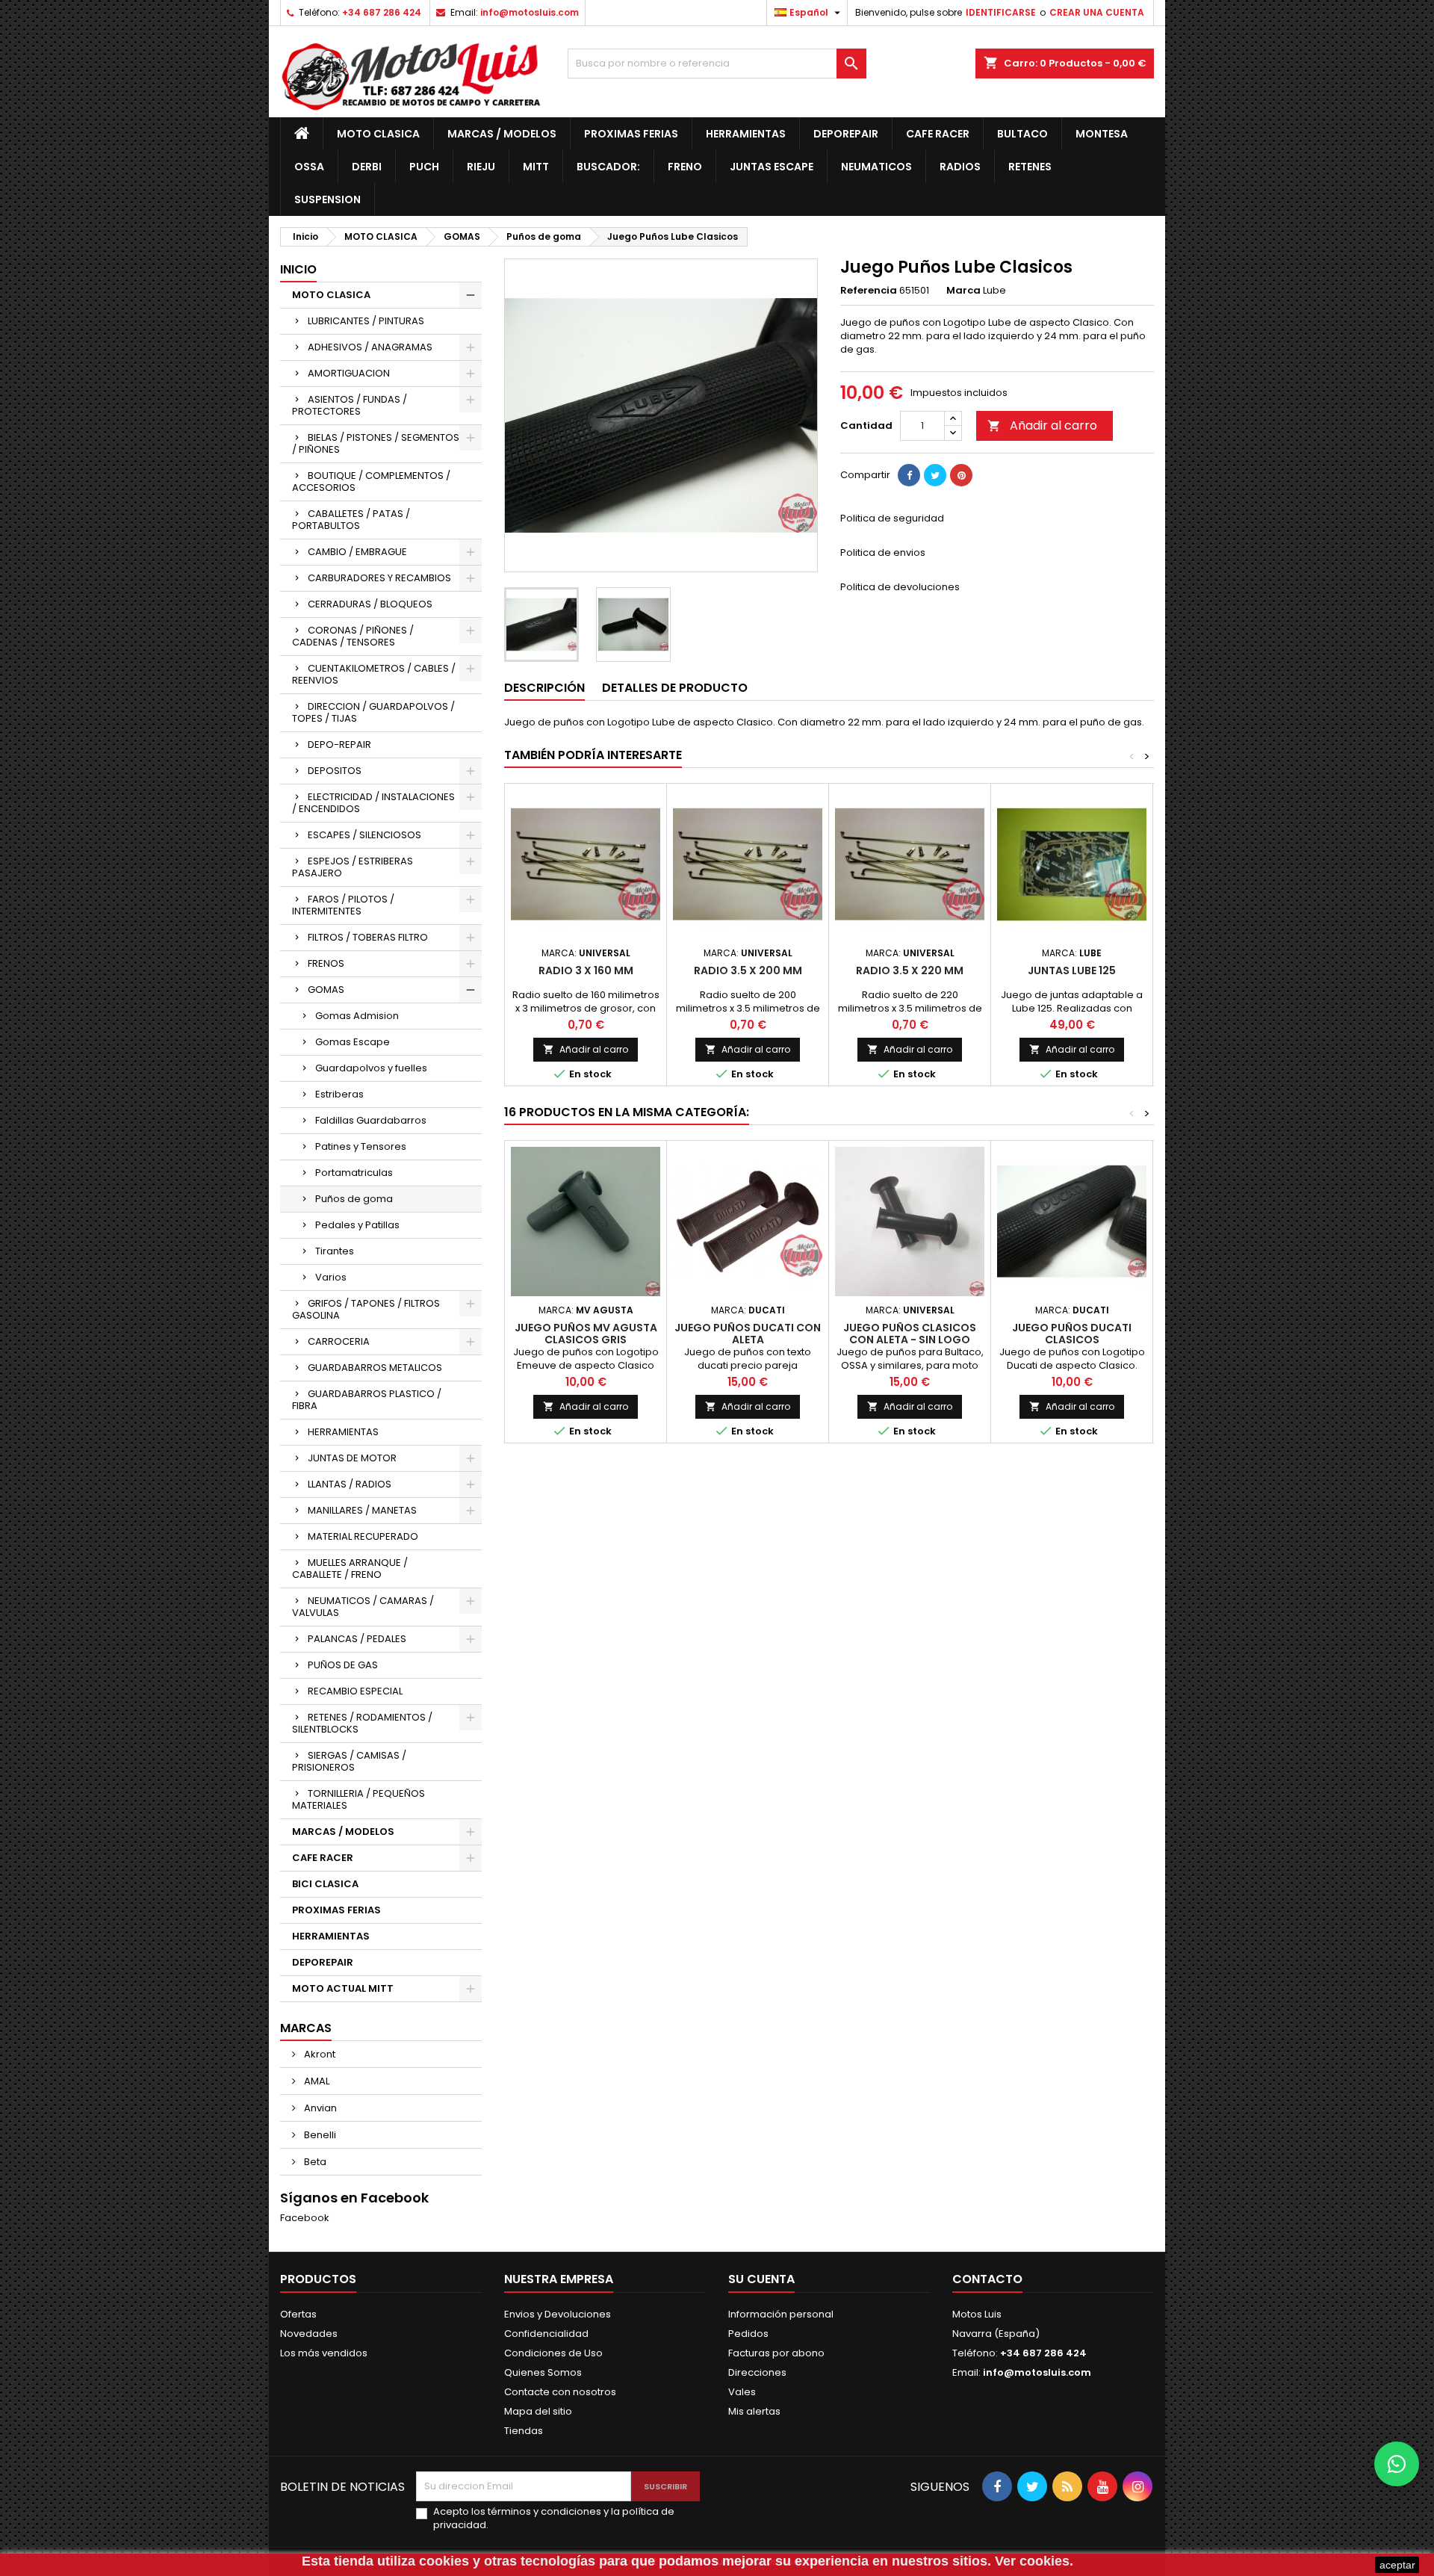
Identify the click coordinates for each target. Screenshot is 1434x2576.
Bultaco (1022, 134)
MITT (536, 167)
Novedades (309, 2334)
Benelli (319, 2135)
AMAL (316, 2081)
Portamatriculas (354, 1173)
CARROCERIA (339, 1341)
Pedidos (748, 2334)
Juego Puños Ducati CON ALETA (748, 1334)
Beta (314, 2162)
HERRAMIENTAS (746, 134)
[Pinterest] (961, 475)
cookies (444, 2561)
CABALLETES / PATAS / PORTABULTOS (351, 520)
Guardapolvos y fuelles (371, 1068)
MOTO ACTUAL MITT (343, 1988)
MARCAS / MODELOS (502, 134)
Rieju (481, 167)
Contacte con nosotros (560, 2392)
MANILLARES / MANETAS (362, 1510)
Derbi (367, 167)
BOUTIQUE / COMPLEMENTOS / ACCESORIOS (371, 482)
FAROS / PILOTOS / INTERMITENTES (343, 905)
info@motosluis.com (530, 12)
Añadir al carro (1042, 425)
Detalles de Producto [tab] (675, 688)
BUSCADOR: (608, 167)
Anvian (319, 2108)
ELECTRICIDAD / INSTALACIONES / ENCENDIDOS (373, 803)
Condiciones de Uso (553, 2353)
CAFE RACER (938, 134)
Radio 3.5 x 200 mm (748, 970)
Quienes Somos (543, 2372)
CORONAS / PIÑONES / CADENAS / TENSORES (353, 636)
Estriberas (339, 1094)
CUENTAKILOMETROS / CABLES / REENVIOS (374, 674)
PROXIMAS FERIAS (631, 134)
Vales (742, 2392)
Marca (963, 291)
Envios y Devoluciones (558, 2314)
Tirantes (335, 1251)
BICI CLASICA (325, 1884)
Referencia (869, 291)
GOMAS (326, 990)
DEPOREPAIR (846, 134)
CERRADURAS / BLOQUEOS (370, 604)
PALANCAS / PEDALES (357, 1639)
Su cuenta (761, 2279)
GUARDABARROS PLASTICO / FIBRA (367, 1400)
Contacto (987, 2279)
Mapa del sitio (538, 2411)
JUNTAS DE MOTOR (352, 1458)
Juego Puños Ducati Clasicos (1072, 1334)
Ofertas (298, 2314)
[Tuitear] (935, 475)
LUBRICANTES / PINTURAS (366, 321)
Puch (424, 167)
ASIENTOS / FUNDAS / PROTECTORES (350, 405)
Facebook (305, 2218)
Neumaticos (876, 167)
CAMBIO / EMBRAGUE (357, 552)
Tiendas (524, 2431)
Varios (331, 1277)
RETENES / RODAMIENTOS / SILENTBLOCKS (362, 1723)
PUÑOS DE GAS (343, 1665)
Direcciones (757, 2372)
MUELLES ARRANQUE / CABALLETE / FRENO (350, 1569)
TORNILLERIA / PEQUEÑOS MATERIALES (358, 1799)
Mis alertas (754, 2411)
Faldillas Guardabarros (371, 1120)
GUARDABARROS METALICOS (375, 1368)
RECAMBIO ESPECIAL (355, 1691)
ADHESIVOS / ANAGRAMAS (370, 347)
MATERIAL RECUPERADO (363, 1536)
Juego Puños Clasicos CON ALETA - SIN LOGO (910, 1334)
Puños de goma (354, 1199)
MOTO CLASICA (378, 134)
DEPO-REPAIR (339, 744)
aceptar (1397, 2565)
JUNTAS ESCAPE (772, 167)
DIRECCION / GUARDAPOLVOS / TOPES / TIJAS (373, 712)
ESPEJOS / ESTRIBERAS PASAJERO (353, 867)
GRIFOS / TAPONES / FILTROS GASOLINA (366, 1309)
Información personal (781, 2314)
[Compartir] (909, 475)
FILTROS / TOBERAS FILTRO (368, 937)
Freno (685, 167)
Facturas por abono (776, 2353)
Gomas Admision (357, 1016)
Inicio (298, 269)
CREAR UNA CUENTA (1097, 12)
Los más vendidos (324, 2353)
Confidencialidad (546, 2334)
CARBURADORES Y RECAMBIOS (379, 578)
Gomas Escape (353, 1042)
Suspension (328, 199)
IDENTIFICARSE (1001, 12)
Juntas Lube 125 (1072, 970)
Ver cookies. (1034, 2561)
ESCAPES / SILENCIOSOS (364, 835)
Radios (960, 167)
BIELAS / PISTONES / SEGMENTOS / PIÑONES (376, 443)
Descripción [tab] (544, 688)
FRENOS (326, 963)
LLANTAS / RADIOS (350, 1484)
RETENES (1030, 167)
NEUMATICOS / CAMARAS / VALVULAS (363, 1607)
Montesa (1102, 134)
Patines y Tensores (361, 1146)
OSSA (309, 167)
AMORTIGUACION (349, 373)
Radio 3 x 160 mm (586, 970)
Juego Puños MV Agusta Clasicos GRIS (586, 1334)
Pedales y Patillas (357, 1225)
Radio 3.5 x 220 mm (910, 970)
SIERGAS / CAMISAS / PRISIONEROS (349, 1761)
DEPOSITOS (335, 771)
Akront (319, 2054)
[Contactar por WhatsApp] (1397, 2464)
